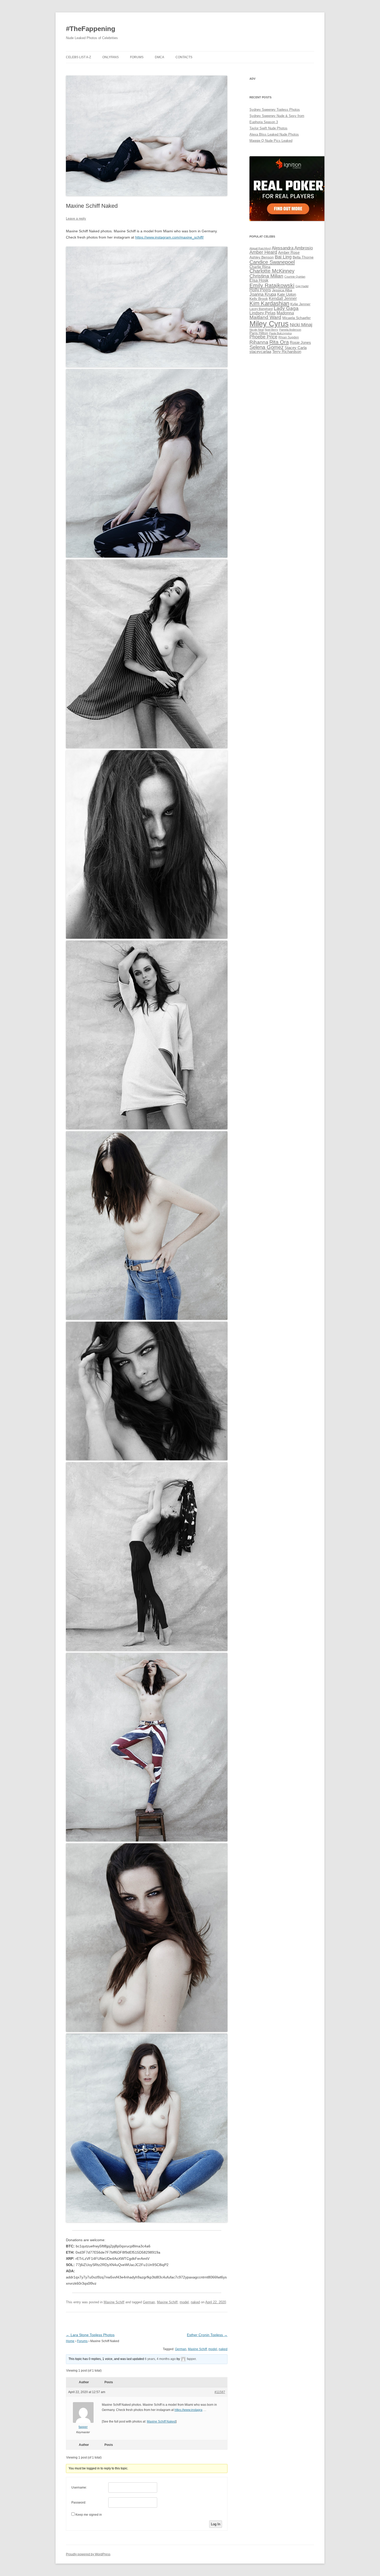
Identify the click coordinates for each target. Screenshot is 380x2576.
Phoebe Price (263, 337)
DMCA (159, 57)
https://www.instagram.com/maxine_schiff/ (169, 237)
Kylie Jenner (300, 304)
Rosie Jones (300, 343)
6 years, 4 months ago (160, 2359)
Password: (79, 2503)
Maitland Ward (265, 317)
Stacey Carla (296, 348)
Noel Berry (271, 330)
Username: (79, 2488)
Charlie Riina (260, 267)
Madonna (285, 313)
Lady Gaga (286, 308)
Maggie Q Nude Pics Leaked (271, 141)
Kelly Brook (259, 299)
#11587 (220, 2392)
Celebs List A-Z (78, 57)
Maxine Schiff (114, 2302)
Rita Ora (279, 342)
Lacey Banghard (261, 309)
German (149, 2302)
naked (195, 2302)
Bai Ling (283, 257)
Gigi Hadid (302, 286)
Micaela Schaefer (297, 318)
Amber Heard (263, 252)
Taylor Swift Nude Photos (268, 128)
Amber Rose (289, 253)
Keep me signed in (89, 2515)
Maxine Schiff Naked (161, 2422)
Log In (216, 2524)
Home (70, 2341)
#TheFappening (91, 29)
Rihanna (259, 342)
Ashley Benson (262, 257)
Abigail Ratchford (260, 248)
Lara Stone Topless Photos (90, 2335)
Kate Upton (287, 294)
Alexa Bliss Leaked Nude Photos (274, 134)
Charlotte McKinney (272, 271)
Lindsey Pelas (263, 313)
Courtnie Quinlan (295, 277)
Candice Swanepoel (272, 262)
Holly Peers (260, 290)
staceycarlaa (260, 352)
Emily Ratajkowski (272, 285)
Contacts (184, 57)
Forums (137, 57)
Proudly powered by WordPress (88, 2554)
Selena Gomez (267, 347)
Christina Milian (266, 276)
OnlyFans (111, 57)
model (184, 2302)
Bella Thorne (303, 257)
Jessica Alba (282, 290)
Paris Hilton (259, 333)
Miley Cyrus (269, 324)
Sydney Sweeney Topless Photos (275, 110)
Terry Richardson (287, 352)
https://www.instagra (188, 2410)
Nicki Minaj (301, 325)
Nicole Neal (257, 330)
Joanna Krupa (263, 294)
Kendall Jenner (283, 298)
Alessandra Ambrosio (292, 248)
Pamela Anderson (290, 330)
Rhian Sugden (289, 337)
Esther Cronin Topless (207, 2335)
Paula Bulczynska (280, 333)
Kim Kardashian (269, 303)
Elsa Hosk (259, 280)
